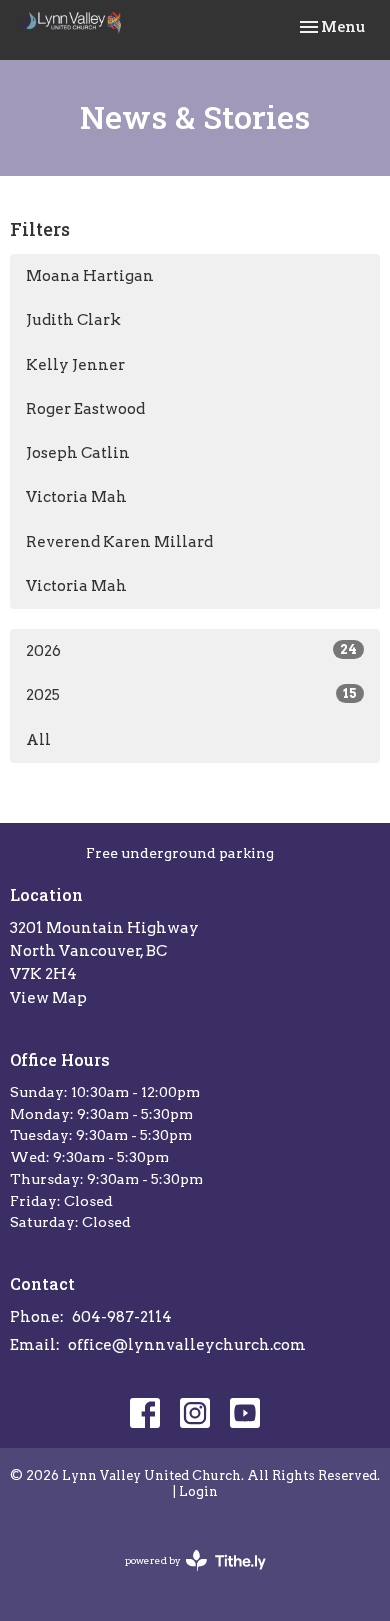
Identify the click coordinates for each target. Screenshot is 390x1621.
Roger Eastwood (85, 409)
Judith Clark (73, 320)
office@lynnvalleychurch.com (187, 1345)
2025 (191, 695)
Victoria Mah (76, 497)
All (38, 740)
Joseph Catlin (78, 453)
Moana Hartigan (90, 276)
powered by (185, 1577)
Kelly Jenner (75, 365)
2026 (191, 651)
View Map (48, 998)
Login (198, 1491)
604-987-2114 (122, 1317)
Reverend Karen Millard (119, 542)
